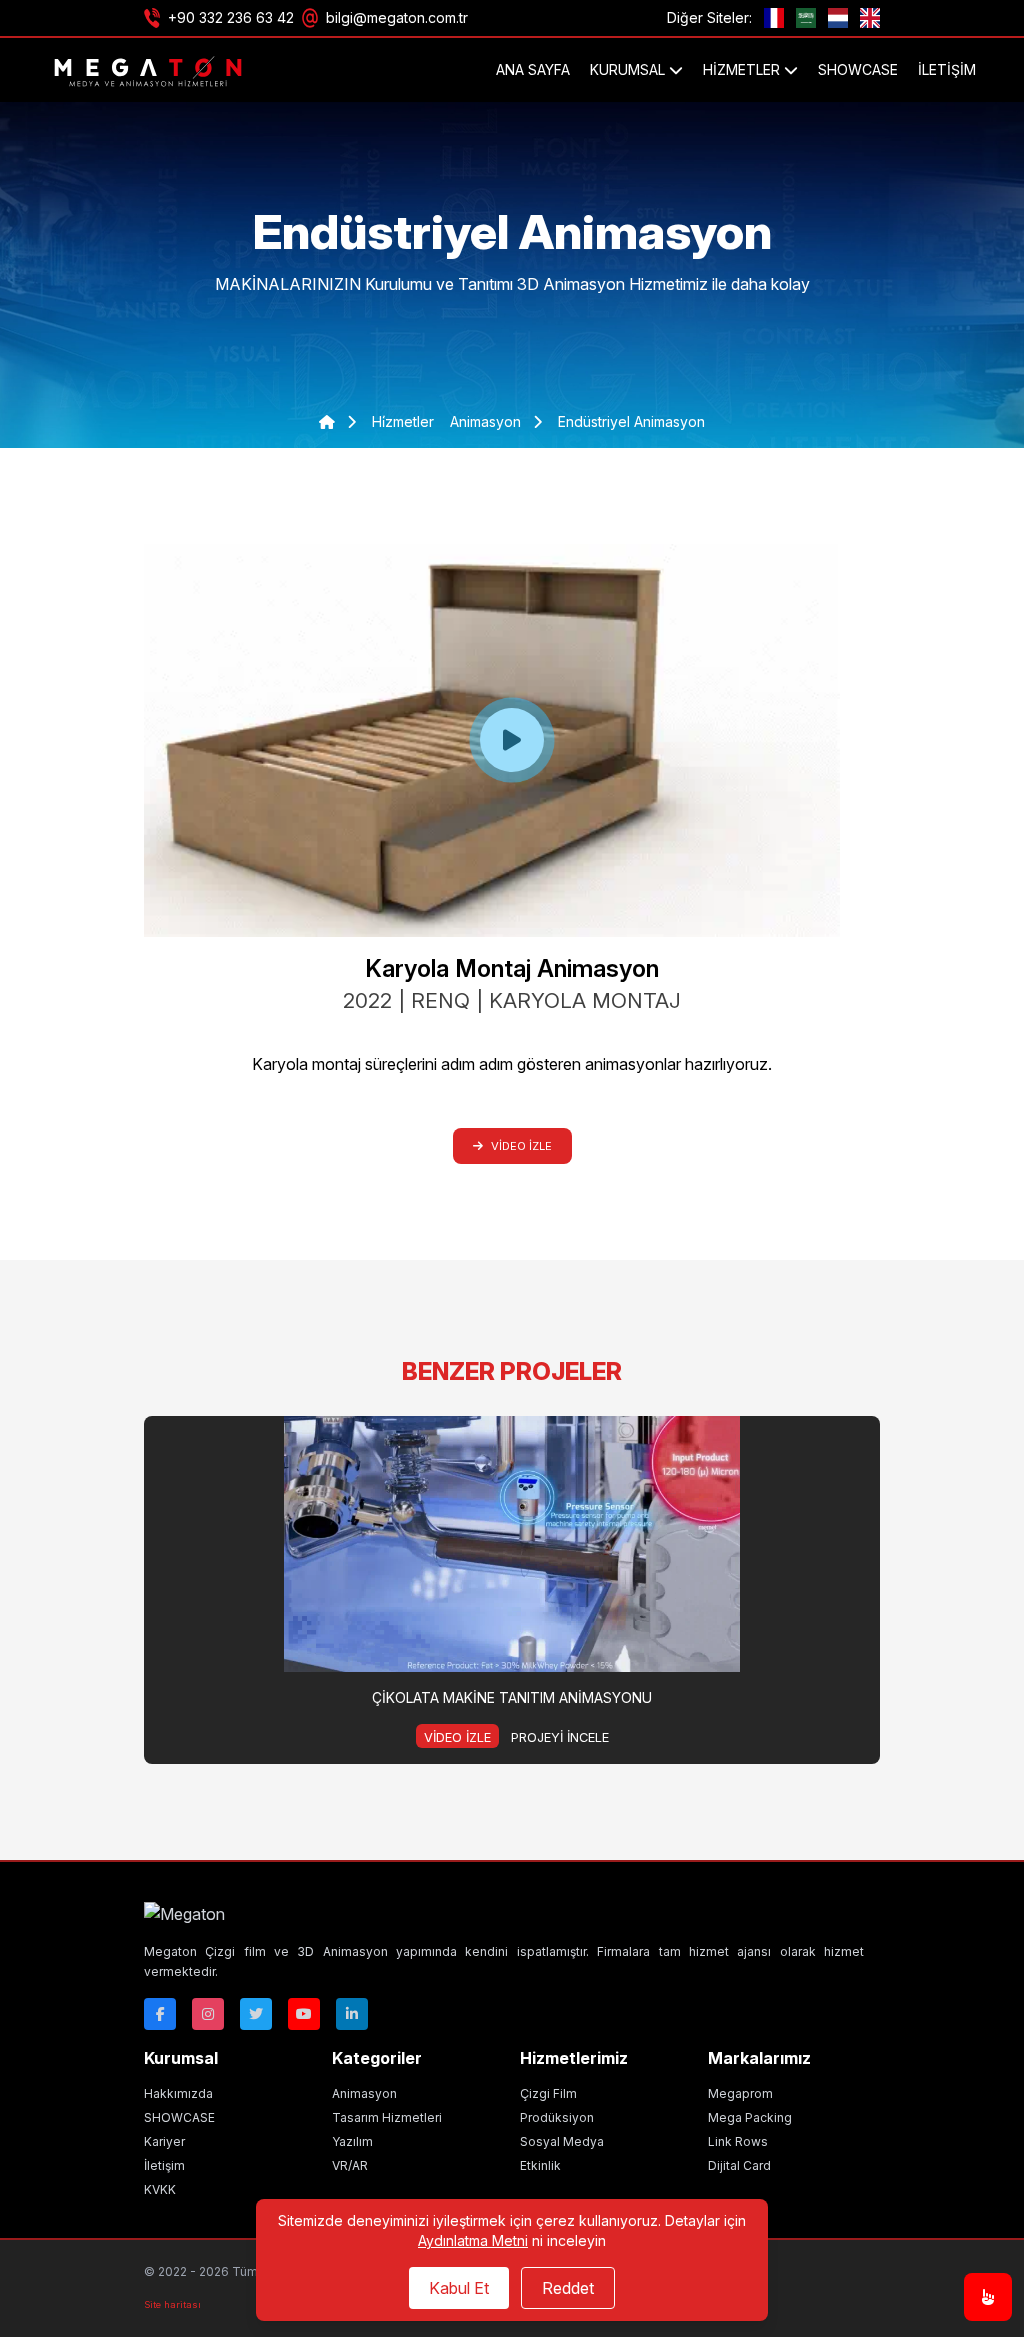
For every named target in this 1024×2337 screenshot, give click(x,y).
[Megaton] (504, 1914)
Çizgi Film (548, 2093)
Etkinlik (540, 2165)
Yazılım (352, 2141)
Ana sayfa (533, 69)
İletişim (947, 69)
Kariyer (164, 2141)
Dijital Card (739, 2165)
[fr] (774, 18)
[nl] (838, 18)
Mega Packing (750, 2117)
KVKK (160, 2189)
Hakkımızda (178, 2093)
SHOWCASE (858, 69)
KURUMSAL (629, 69)
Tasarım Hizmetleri (387, 2117)
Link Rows (738, 2141)
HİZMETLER (743, 69)
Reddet (568, 2288)
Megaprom (740, 2093)
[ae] (806, 18)
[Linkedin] (352, 2014)
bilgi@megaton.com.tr (397, 17)
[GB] (870, 18)
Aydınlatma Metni (473, 2240)
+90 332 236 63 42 (231, 17)
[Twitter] (256, 2014)
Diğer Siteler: (709, 17)
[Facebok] (160, 2014)
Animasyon (364, 2093)
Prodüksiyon (557, 2117)
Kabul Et (459, 2288)
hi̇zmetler (403, 421)
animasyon (487, 421)
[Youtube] (304, 2014)
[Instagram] (208, 2014)
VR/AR (350, 2165)
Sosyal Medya (562, 2141)
